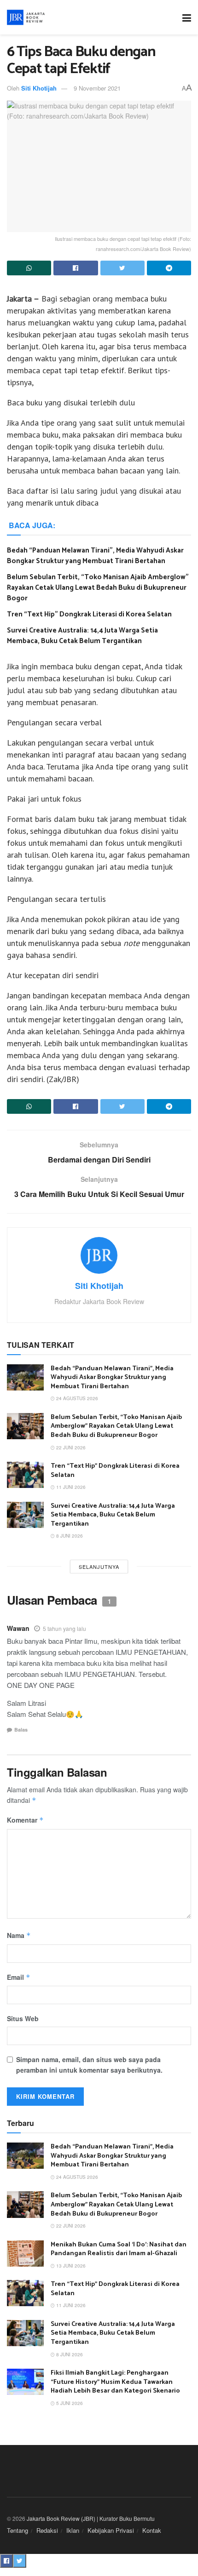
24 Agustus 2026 (76, 1398)
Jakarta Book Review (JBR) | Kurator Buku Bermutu (91, 2518)
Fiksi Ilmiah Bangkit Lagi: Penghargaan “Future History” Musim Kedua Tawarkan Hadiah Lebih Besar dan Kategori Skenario (115, 2382)
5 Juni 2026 (69, 2403)
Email (19, 1977)
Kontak (152, 2530)
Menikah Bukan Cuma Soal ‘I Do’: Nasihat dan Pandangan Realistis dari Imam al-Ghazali (119, 2249)
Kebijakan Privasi (111, 2530)
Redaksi (47, 2530)
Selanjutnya (99, 1567)
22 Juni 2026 (70, 1448)
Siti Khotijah (39, 88)
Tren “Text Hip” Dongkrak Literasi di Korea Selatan (89, 614)
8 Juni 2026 (69, 1536)
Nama (19, 1935)
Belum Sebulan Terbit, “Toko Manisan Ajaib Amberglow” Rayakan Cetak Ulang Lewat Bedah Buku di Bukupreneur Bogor (98, 588)
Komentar (25, 1820)
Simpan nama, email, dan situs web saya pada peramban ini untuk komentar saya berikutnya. (89, 2064)
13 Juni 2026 (70, 2266)
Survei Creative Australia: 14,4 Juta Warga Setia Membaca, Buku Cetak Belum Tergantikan (82, 636)
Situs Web (23, 2018)
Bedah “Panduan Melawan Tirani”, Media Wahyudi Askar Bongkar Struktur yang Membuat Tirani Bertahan (95, 556)
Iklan (73, 2530)
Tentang (17, 2530)
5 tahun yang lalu (64, 1628)
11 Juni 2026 (70, 1487)
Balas (21, 1730)
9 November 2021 (97, 88)
